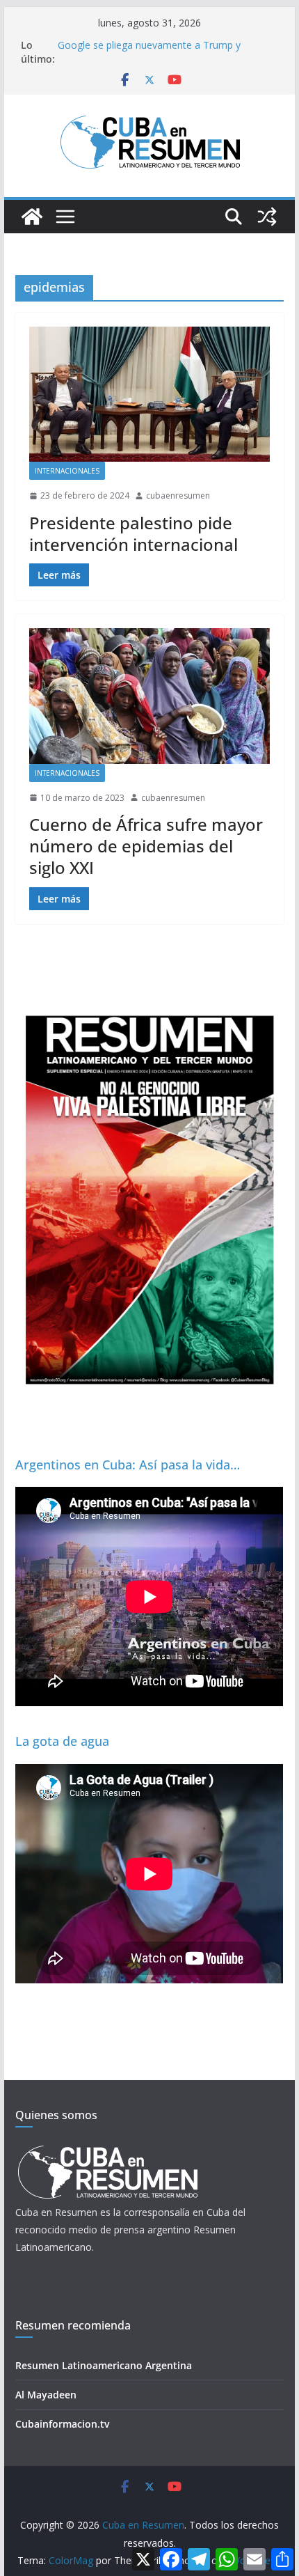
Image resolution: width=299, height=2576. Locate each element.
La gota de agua (62, 1741)
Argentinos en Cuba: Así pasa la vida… (128, 1465)
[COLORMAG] (107, 2149)
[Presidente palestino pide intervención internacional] (149, 394)
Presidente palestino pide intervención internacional (134, 533)
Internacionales (67, 471)
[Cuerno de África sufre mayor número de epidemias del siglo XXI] (149, 696)
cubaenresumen (178, 495)
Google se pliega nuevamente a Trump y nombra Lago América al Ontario (149, 52)
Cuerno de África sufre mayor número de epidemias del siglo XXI (146, 846)
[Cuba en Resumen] (32, 217)
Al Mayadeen (46, 2395)
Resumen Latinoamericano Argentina (104, 2365)
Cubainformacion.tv (62, 2424)
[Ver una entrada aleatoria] (267, 217)
